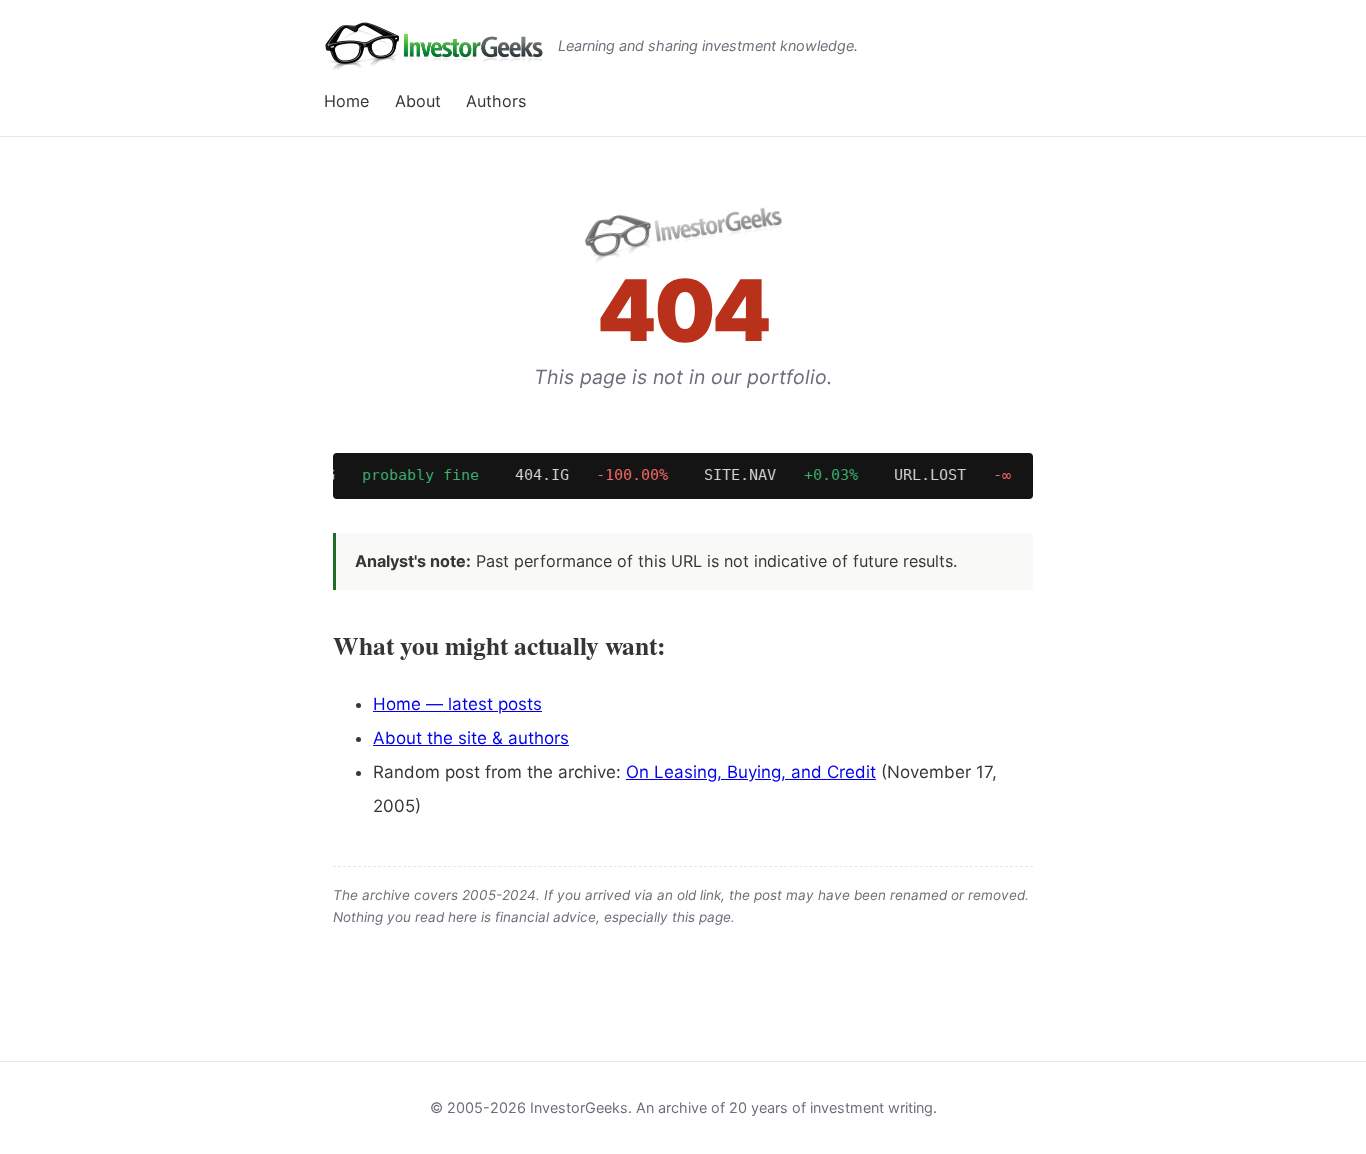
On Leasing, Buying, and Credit (751, 772)
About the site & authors (471, 738)
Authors (496, 101)
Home (346, 101)
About (418, 101)
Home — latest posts (457, 704)
